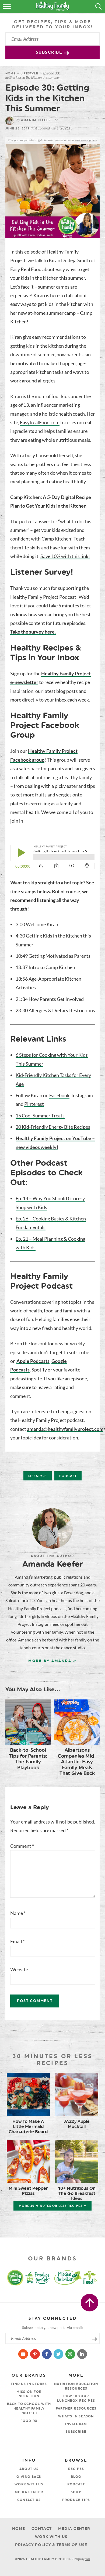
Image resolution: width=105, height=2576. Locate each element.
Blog (76, 2477)
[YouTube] (24, 2354)
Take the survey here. (33, 632)
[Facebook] (47, 2354)
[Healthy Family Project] (10, 2277)
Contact (41, 2529)
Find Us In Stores (29, 2384)
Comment (22, 1846)
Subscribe (50, 52)
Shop (76, 2492)
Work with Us (29, 2484)
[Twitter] (59, 2354)
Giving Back (29, 2477)
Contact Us (29, 2500)
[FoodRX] (94, 2277)
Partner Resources (76, 2409)
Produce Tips (76, 2500)
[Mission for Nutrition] (69, 2277)
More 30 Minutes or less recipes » (52, 2206)
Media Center (29, 2492)
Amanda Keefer (34, 120)
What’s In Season (76, 2416)
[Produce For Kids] (38, 2277)
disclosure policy (86, 140)
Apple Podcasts (33, 1361)
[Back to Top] (90, 2303)
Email (17, 1941)
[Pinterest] (35, 2354)
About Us (29, 2469)
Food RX (29, 2421)
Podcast (68, 1476)
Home (10, 73)
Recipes (76, 2469)
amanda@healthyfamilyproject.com (65, 1429)
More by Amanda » (52, 1661)
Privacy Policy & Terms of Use (51, 2545)
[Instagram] (71, 2354)
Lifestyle (29, 73)
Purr (87, 2559)
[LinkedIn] (82, 2354)
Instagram (76, 2424)
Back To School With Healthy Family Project (29, 2409)
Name (18, 1913)
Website (19, 1969)
